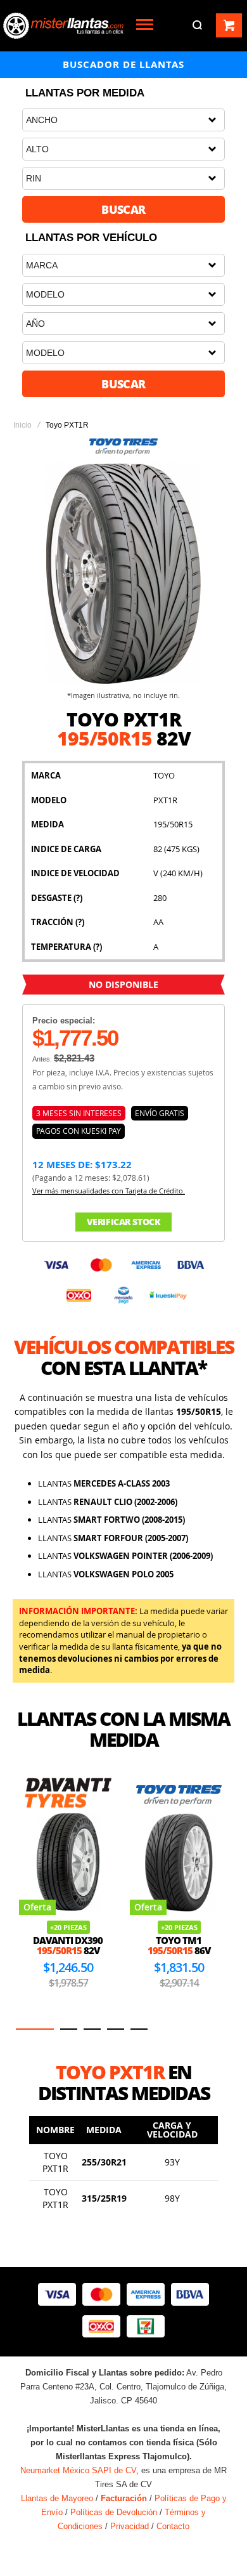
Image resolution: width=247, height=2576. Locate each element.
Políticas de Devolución (114, 2512)
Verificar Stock (124, 1222)
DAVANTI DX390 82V (68, 1946)
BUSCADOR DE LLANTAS (123, 64)
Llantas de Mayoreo (57, 2498)
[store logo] (63, 26)
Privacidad (130, 2526)
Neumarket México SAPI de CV (78, 2470)
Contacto (173, 2526)
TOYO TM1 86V (179, 1946)
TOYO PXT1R (55, 2162)
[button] (35, 2029)
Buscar (123, 209)
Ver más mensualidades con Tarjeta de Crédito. (109, 1191)
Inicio (22, 425)
